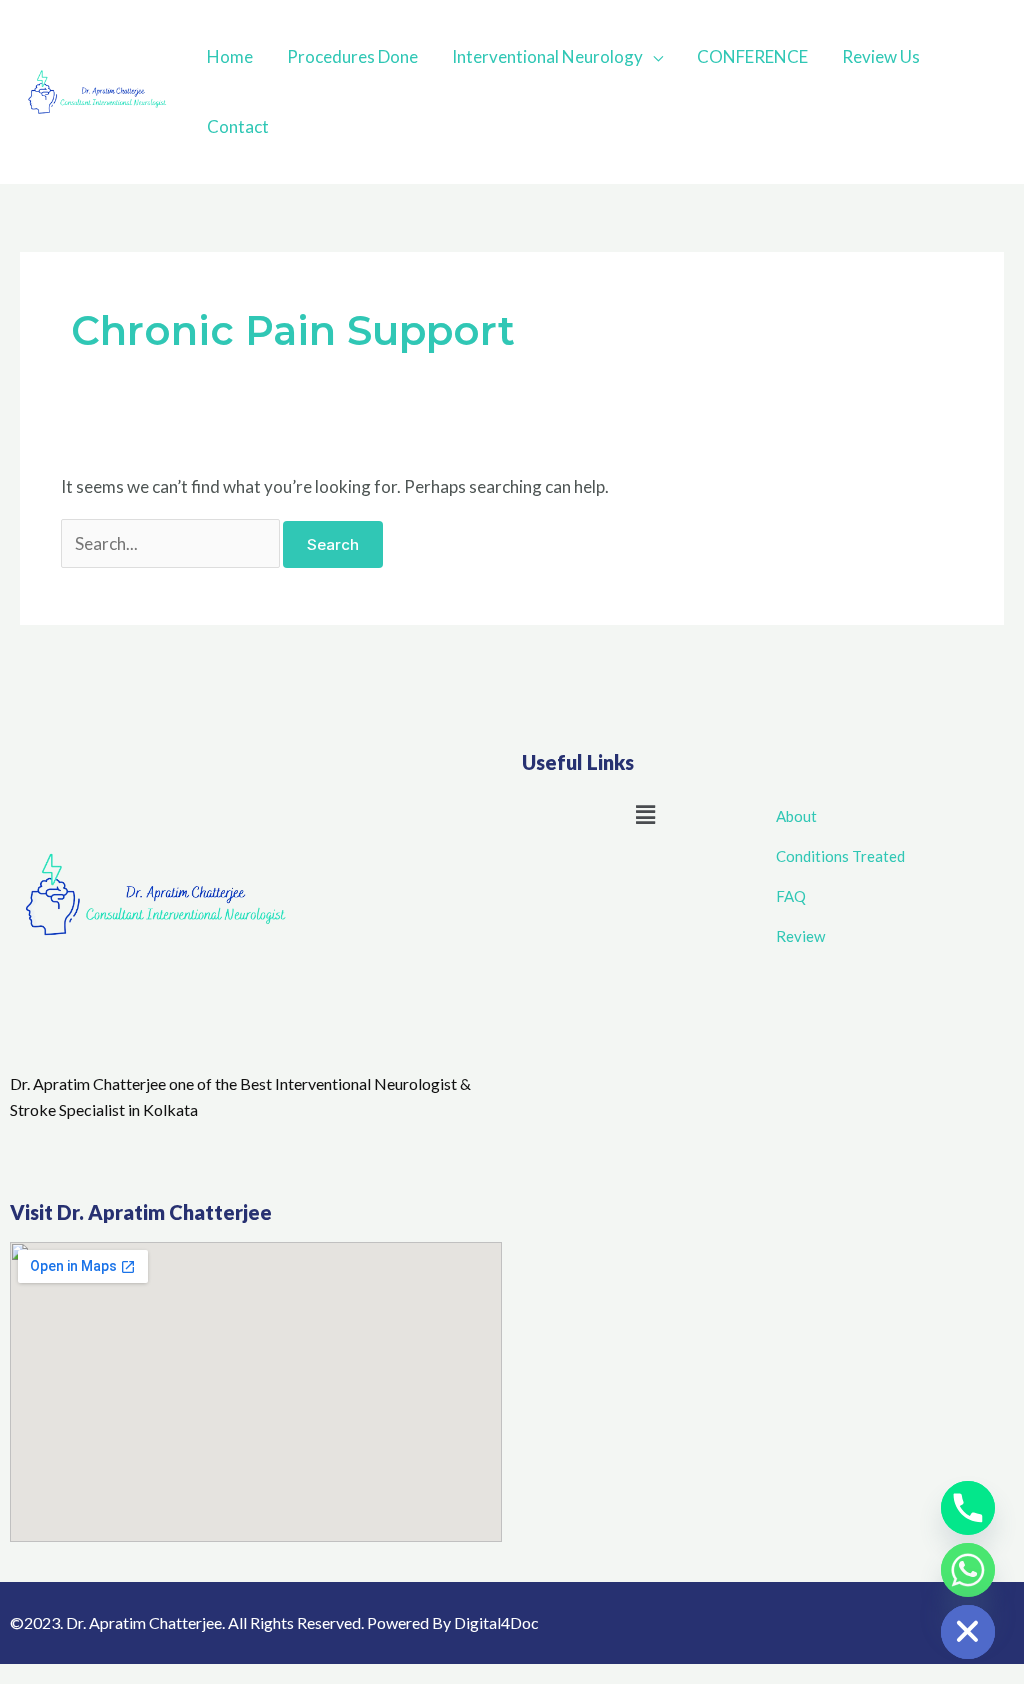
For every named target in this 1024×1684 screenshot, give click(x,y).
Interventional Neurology (547, 56)
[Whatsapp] (968, 1570)
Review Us (881, 56)
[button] (645, 814)
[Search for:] (172, 543)
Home (230, 56)
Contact (238, 126)
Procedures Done (352, 56)
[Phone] (968, 1508)
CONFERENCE (752, 56)
